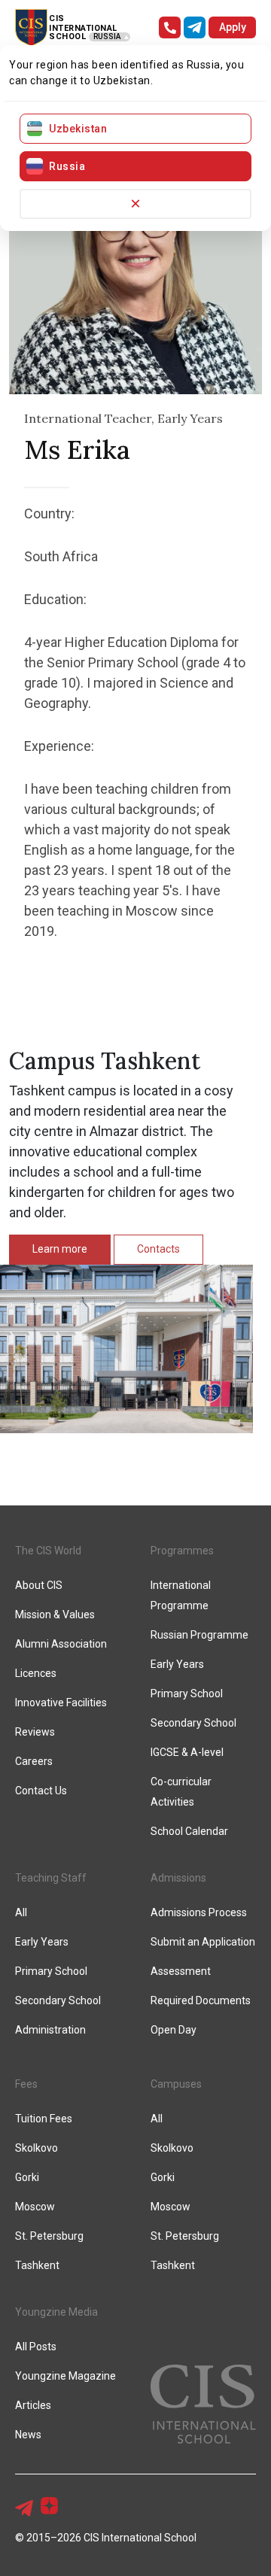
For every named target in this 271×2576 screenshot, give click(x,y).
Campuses (176, 2084)
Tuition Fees (44, 2119)
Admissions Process (199, 1912)
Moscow (35, 2207)
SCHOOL (67, 36)
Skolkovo (37, 2148)
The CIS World (48, 1551)
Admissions (178, 1878)
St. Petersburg (49, 2236)
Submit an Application (203, 1942)
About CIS (39, 1585)
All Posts (36, 2347)
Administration (50, 2030)
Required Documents (201, 2000)
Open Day (174, 2030)
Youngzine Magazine (65, 2376)
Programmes (182, 1551)
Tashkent (37, 2265)
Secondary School (193, 1723)
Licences (36, 1673)
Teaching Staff (51, 1878)
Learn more (60, 1249)
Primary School (187, 1694)
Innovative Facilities (61, 1703)
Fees (26, 2084)
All (21, 1912)
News (28, 2435)
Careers (34, 1761)
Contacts (158, 1249)
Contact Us (41, 1791)
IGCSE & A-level (187, 1752)
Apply (233, 27)
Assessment (181, 1971)
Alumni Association (61, 1644)
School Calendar (189, 1831)
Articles (33, 2405)
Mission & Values (55, 1615)
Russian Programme (199, 1635)
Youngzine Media (56, 2312)
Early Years (177, 1664)
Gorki (27, 2177)
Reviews (35, 1732)
